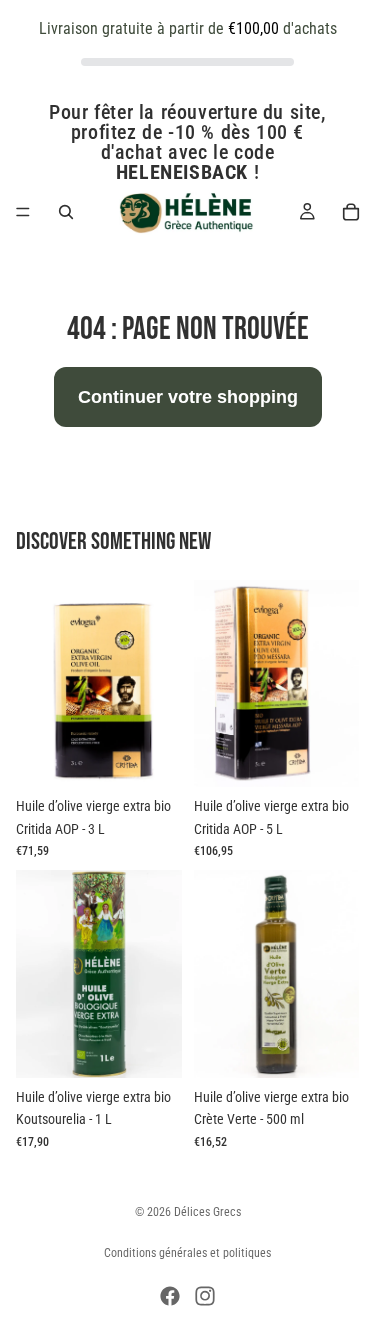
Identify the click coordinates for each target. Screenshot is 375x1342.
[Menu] (23, 212)
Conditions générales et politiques (187, 1253)
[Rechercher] (66, 212)
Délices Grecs (207, 1212)
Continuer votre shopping (188, 397)
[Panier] (351, 212)
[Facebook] (170, 1296)
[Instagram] (205, 1296)
